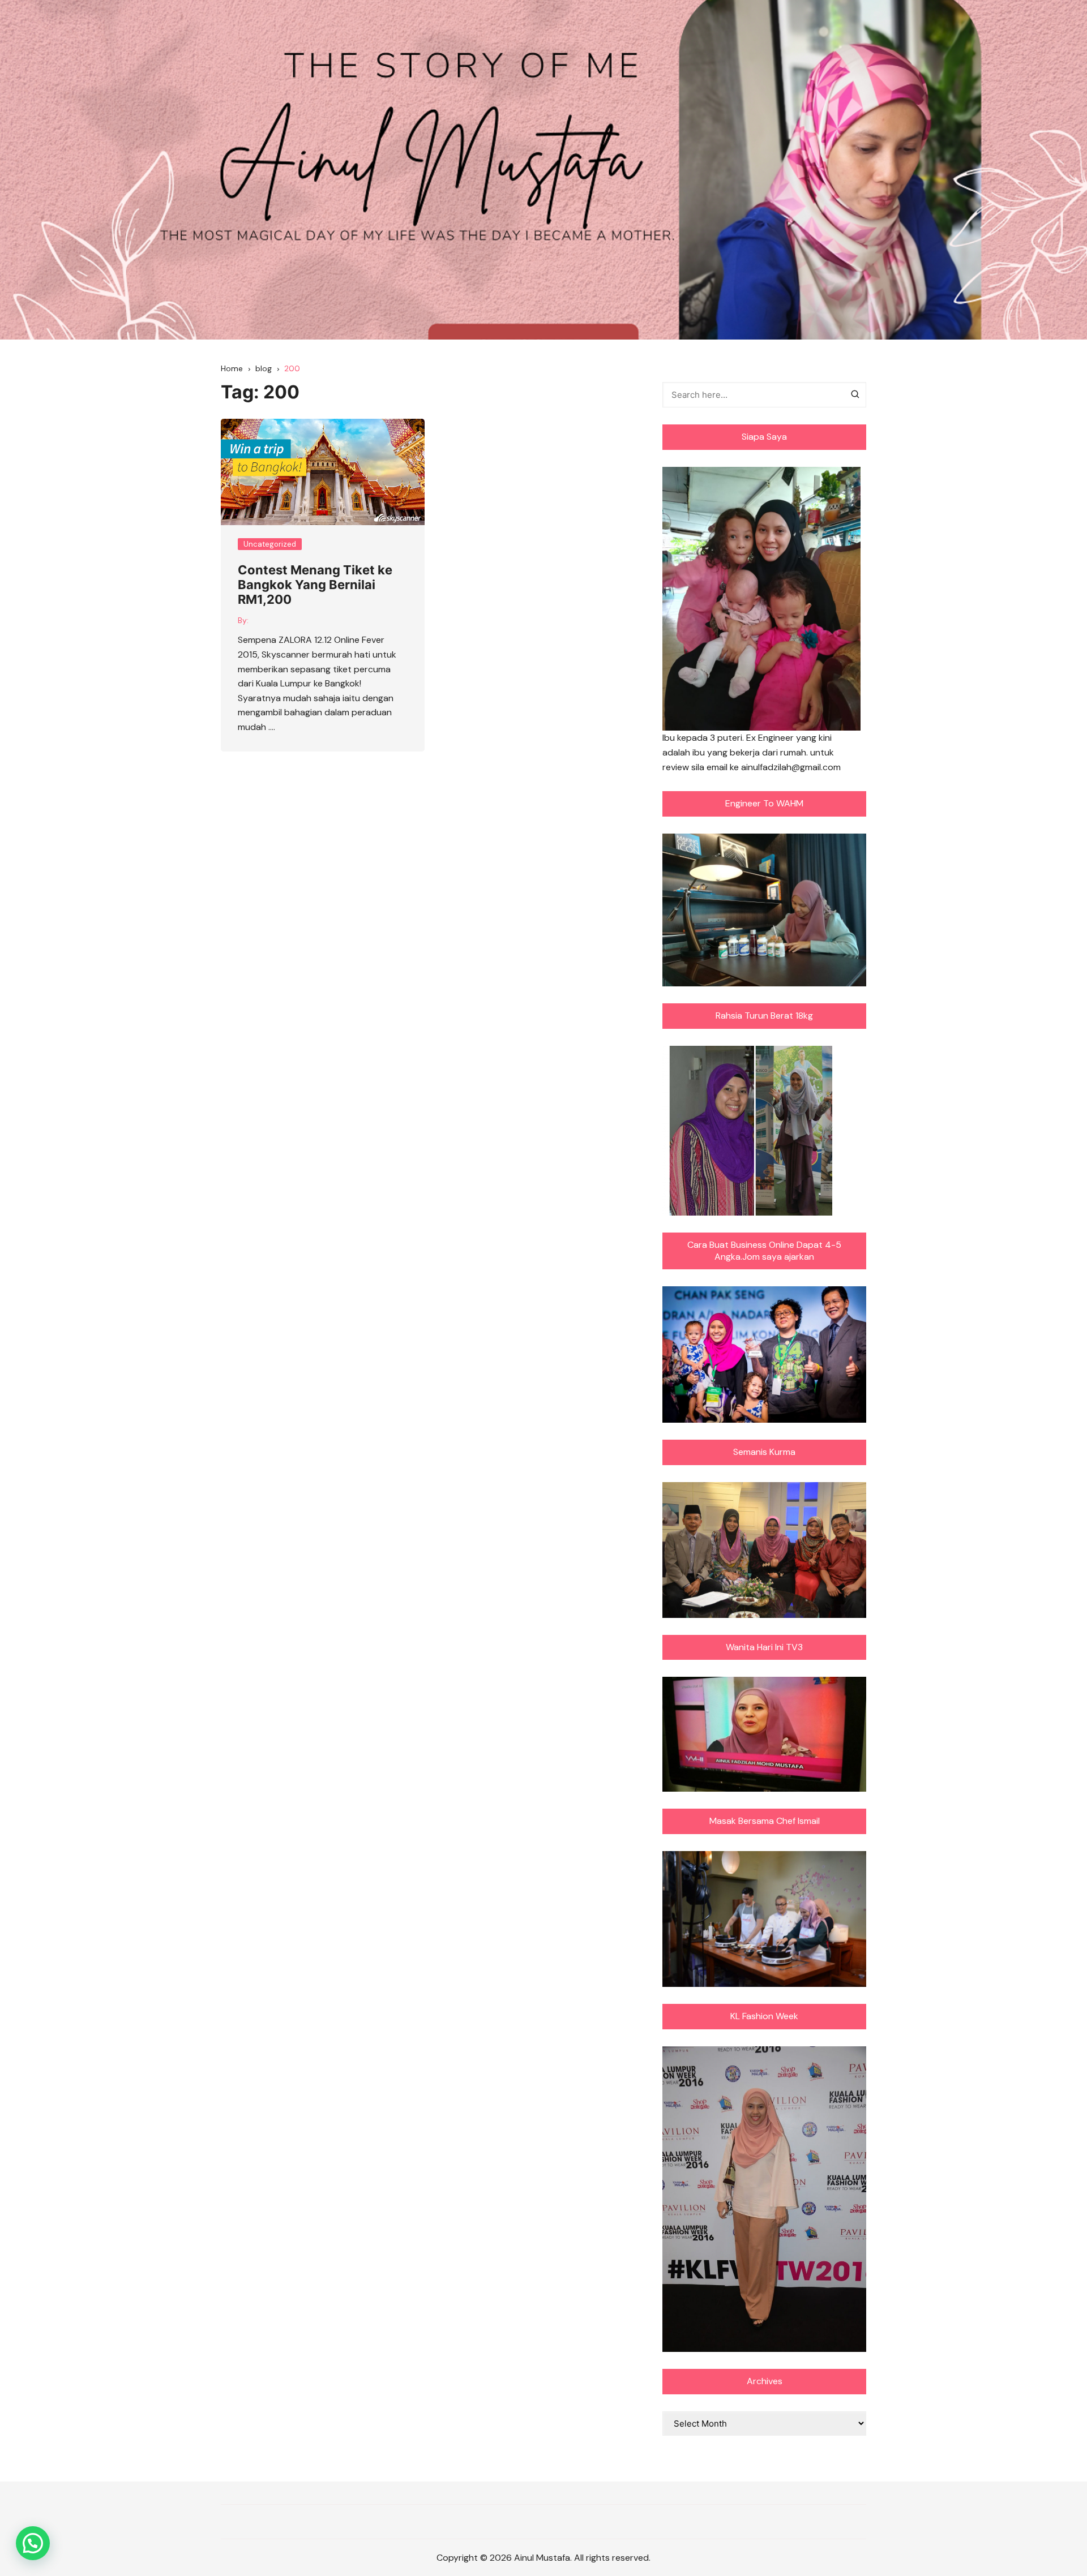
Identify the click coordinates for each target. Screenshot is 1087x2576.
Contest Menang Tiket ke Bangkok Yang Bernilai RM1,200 (315, 585)
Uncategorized (270, 544)
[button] (33, 2543)
